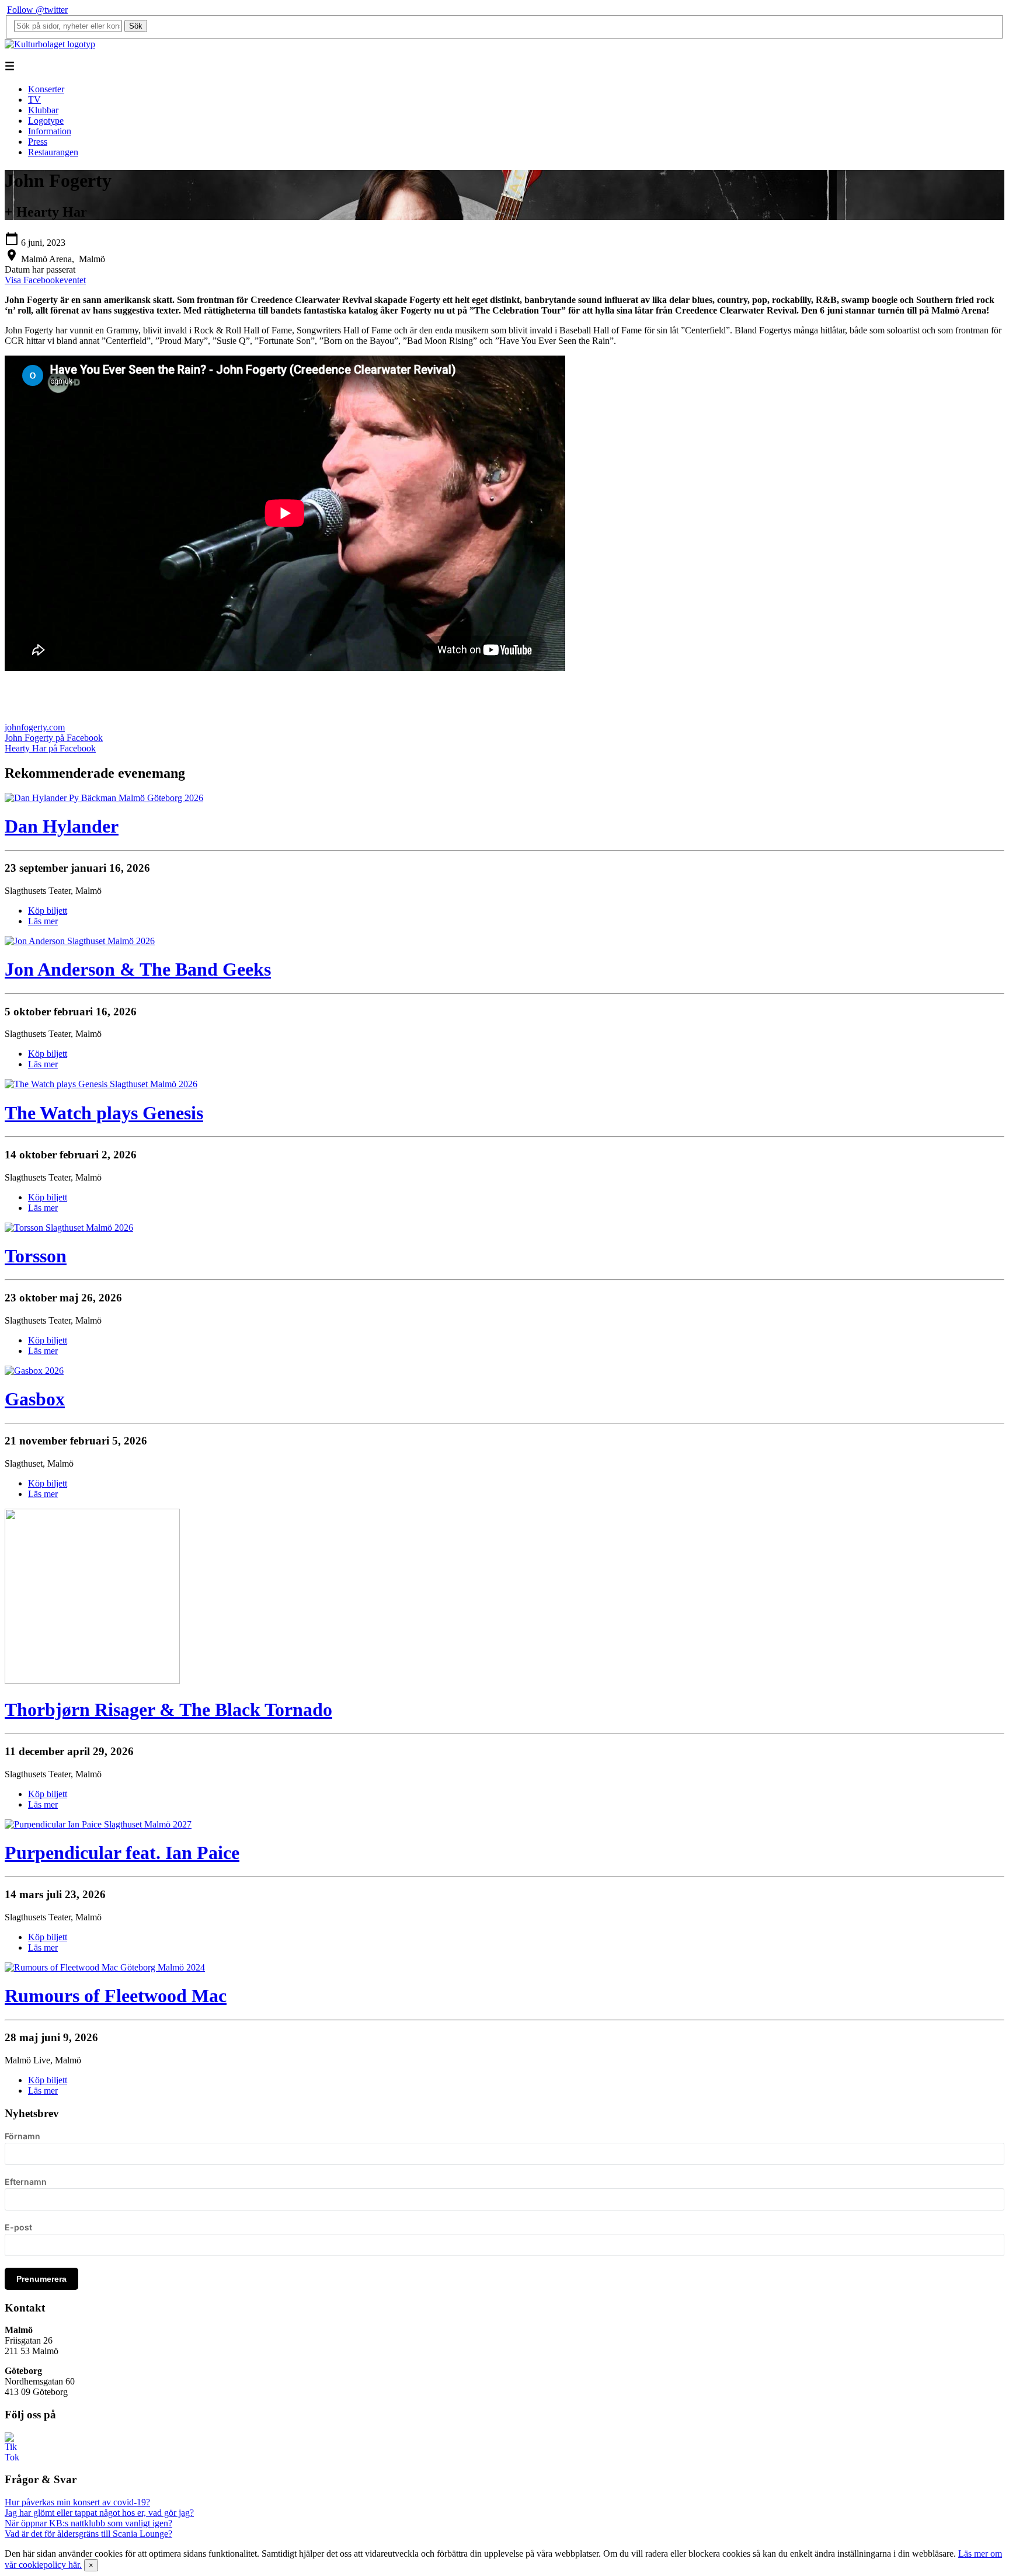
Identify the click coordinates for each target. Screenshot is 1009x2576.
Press (38, 142)
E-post (18, 2227)
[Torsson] (69, 1228)
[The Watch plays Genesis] (101, 1084)
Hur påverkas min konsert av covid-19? (77, 2502)
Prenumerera (41, 2279)
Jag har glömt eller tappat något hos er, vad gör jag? (99, 2513)
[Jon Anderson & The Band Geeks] (80, 941)
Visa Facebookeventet (45, 280)
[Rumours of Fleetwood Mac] (105, 1967)
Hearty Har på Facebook (50, 748)
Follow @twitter (37, 10)
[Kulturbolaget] (50, 44)
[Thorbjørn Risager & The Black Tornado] (92, 1681)
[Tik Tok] (12, 2457)
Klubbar (43, 110)
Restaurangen (53, 152)
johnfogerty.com (35, 727)
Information (50, 131)
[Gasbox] (34, 1371)
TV (34, 100)
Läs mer (43, 921)
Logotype (46, 121)
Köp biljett (48, 911)
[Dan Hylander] (104, 798)
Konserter (46, 89)
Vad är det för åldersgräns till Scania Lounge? (88, 2534)
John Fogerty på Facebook (54, 738)
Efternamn (26, 2182)
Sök (136, 26)
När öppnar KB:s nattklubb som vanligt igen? (88, 2523)
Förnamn (22, 2136)
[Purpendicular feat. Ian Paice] (98, 1824)
